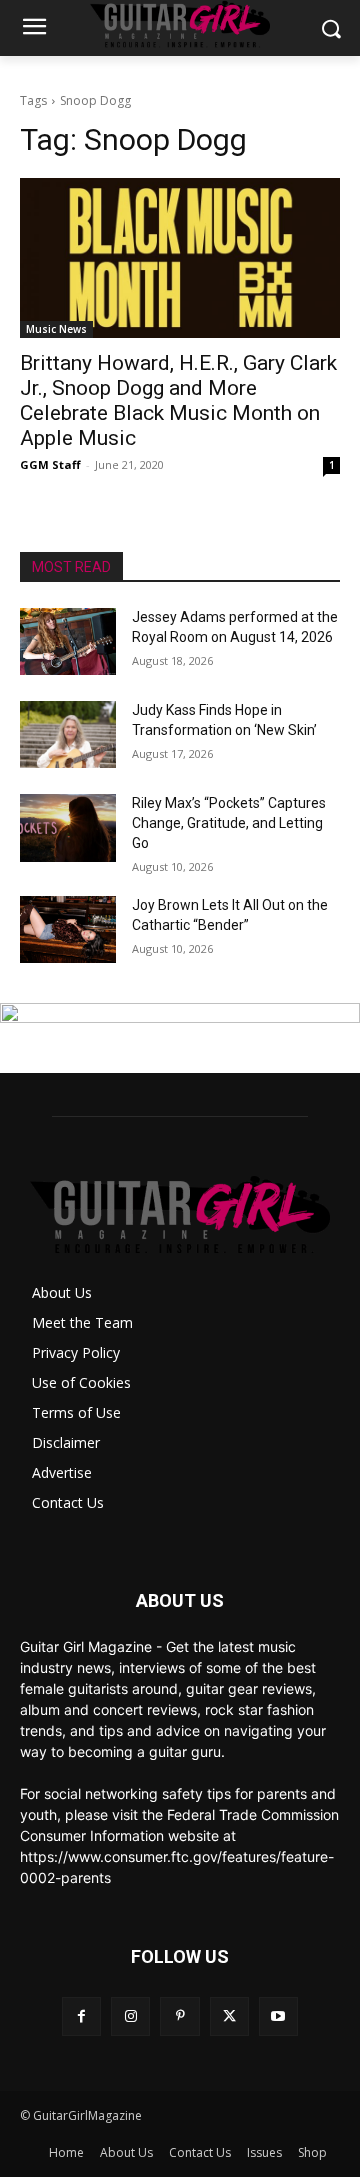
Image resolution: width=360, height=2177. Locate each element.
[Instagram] (130, 2016)
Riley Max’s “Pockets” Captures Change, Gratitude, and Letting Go (229, 822)
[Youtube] (278, 2016)
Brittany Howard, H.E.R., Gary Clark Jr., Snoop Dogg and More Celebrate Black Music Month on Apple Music (178, 400)
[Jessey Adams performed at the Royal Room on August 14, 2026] (68, 641)
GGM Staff (50, 464)
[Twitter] (229, 2016)
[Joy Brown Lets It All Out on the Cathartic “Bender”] (68, 929)
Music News (56, 329)
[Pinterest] (179, 2016)
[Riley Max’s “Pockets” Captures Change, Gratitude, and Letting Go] (68, 827)
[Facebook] (81, 2016)
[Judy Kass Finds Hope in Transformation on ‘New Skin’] (68, 734)
